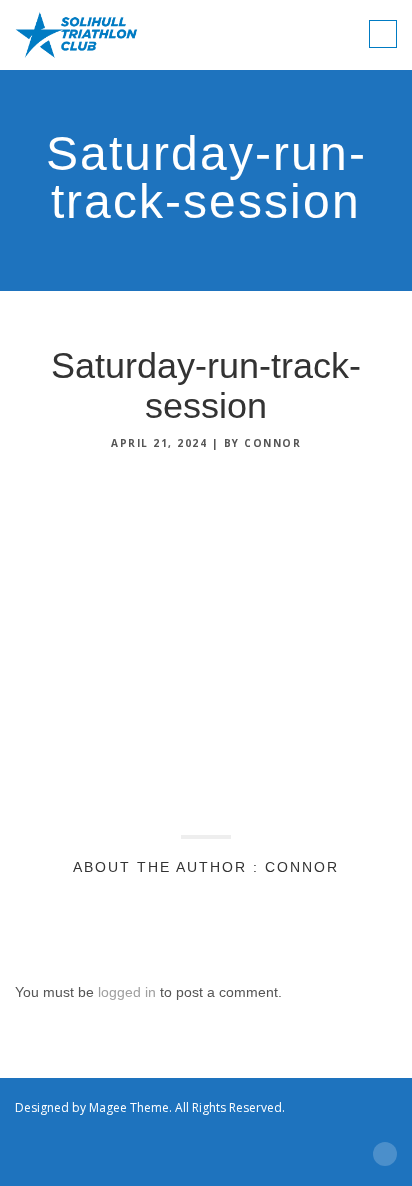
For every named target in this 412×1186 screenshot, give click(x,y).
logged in (127, 992)
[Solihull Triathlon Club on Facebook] (191, 1127)
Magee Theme (129, 1107)
